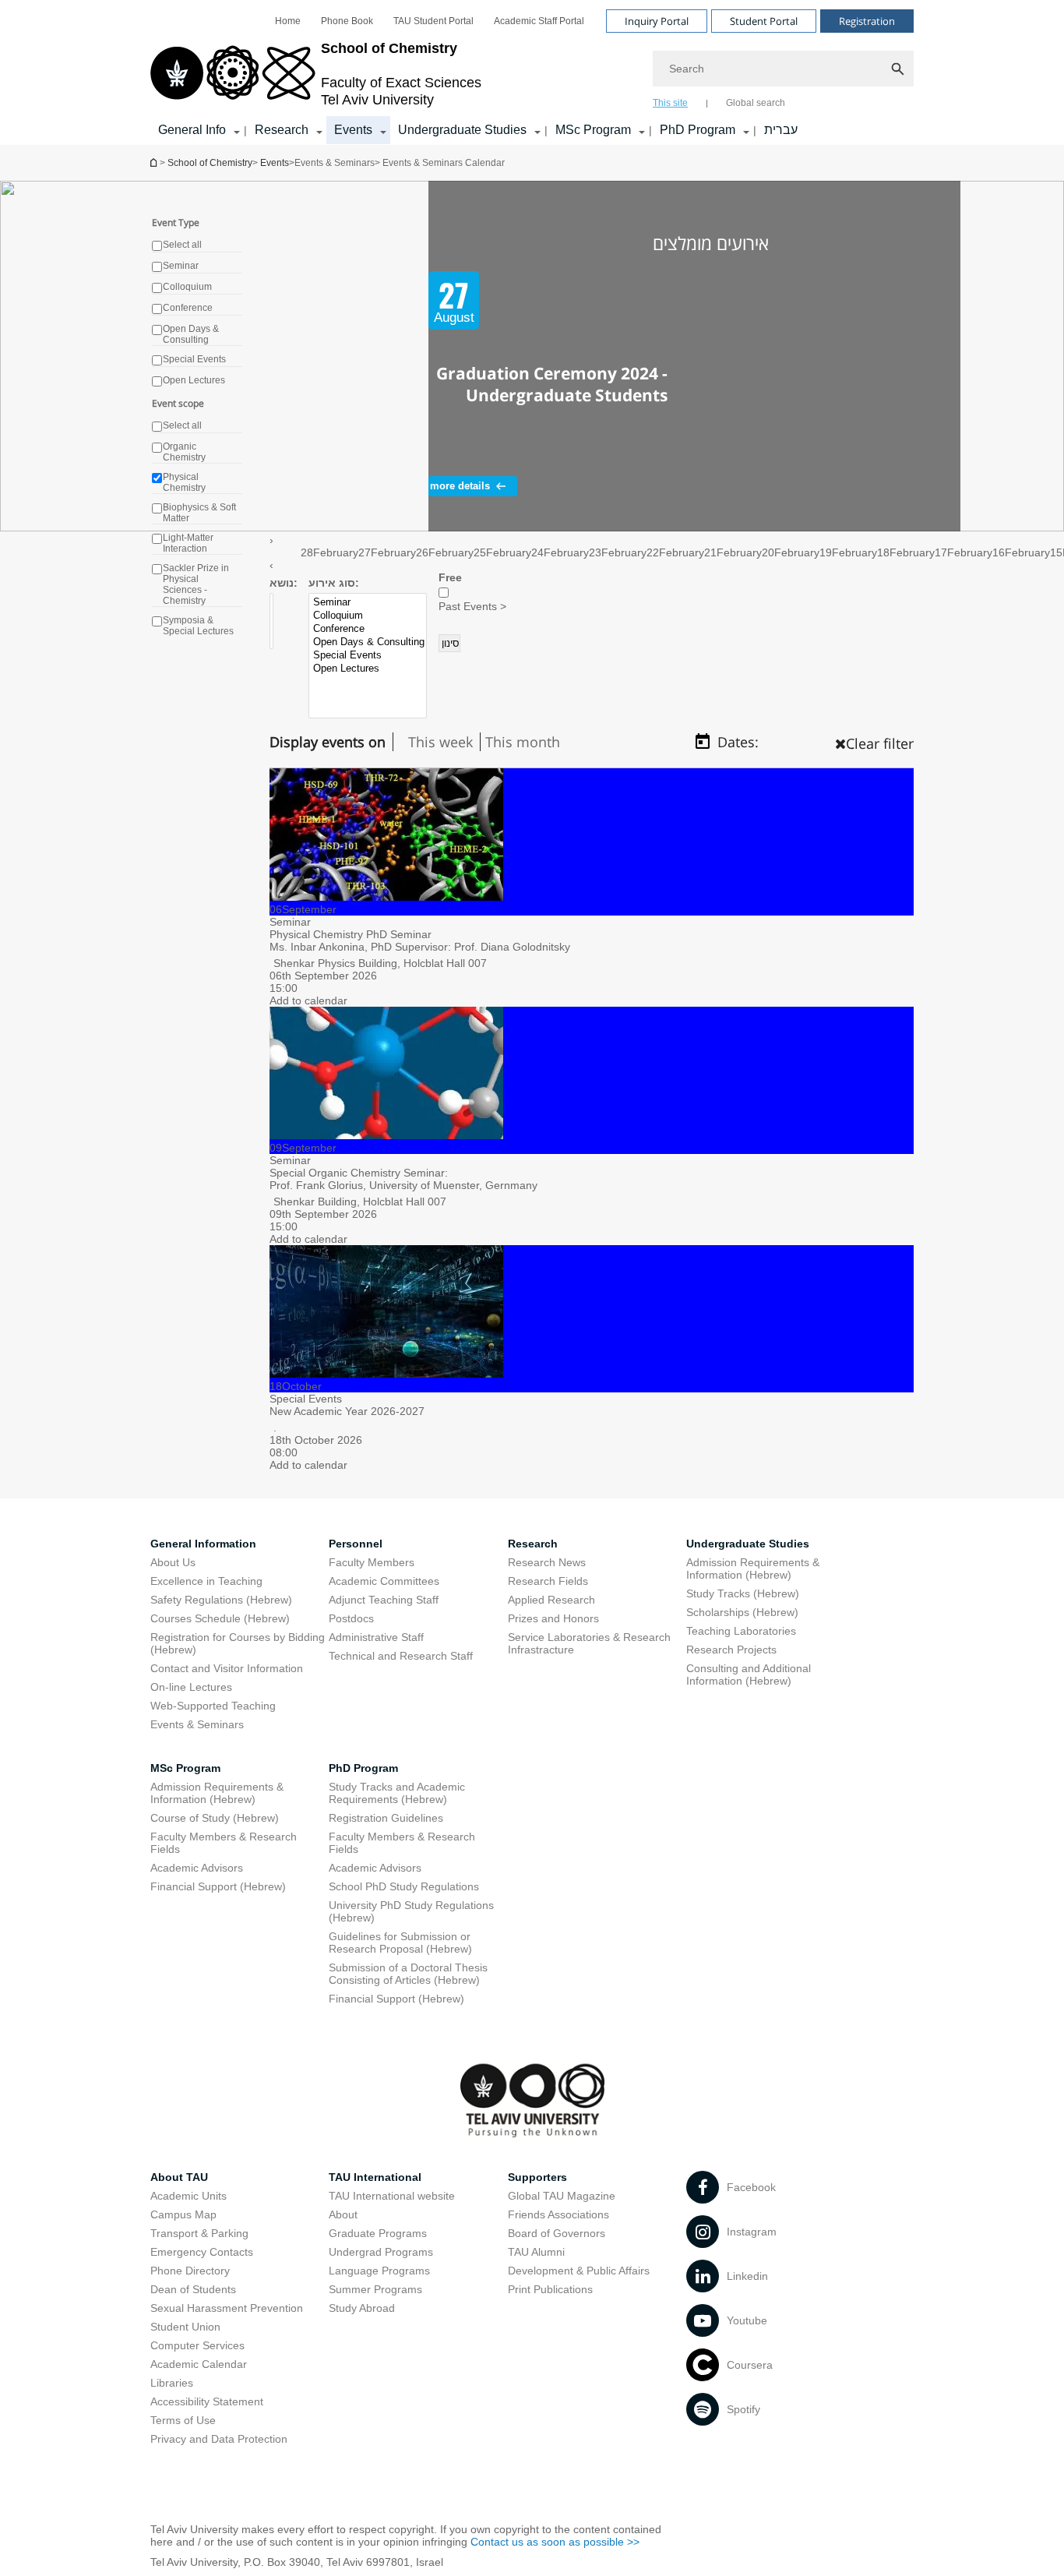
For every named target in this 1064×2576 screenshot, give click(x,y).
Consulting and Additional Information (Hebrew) (749, 1674)
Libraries (172, 2383)
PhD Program (698, 130)
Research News (547, 1562)
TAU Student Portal (433, 21)
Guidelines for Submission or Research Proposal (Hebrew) (400, 1943)
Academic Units (188, 2196)
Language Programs (379, 2271)
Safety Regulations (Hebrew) (221, 1600)
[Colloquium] (369, 616)
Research (282, 130)
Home (288, 21)
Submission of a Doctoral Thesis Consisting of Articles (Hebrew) (408, 1974)
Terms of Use (183, 2420)
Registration (867, 21)
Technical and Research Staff (401, 1656)
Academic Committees (384, 1581)
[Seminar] (369, 603)
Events (353, 130)
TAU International (375, 2177)
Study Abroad (362, 2308)
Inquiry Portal (657, 21)
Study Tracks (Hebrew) (743, 1593)
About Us (173, 1562)
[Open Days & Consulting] (369, 642)
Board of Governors (557, 2233)
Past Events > (472, 606)
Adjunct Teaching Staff (384, 1600)
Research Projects (731, 1650)
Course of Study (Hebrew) (215, 1818)
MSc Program (593, 130)
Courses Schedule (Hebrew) (220, 1618)
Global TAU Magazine (562, 2196)
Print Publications (550, 2289)
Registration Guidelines (386, 1818)
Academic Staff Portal (539, 21)
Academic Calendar (199, 2364)
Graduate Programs (378, 2233)
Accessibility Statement (207, 2401)
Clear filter (880, 743)
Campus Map (183, 2214)
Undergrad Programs (381, 2252)
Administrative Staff (376, 1637)
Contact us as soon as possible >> (555, 2542)
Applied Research (551, 1600)
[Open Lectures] (369, 669)
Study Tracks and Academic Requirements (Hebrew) (397, 1793)
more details (460, 486)
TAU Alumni (536, 2252)
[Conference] (369, 629)
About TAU (179, 2177)
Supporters (537, 2177)
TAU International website (392, 2196)
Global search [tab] (756, 103)
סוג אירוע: (334, 583)
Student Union (185, 2327)
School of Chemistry (155, 162)
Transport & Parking (199, 2233)
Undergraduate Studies (462, 130)
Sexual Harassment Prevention (227, 2308)
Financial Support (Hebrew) (218, 1886)
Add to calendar (308, 1000)
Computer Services (197, 2345)
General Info (192, 130)
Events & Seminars (197, 1724)
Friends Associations (558, 2214)
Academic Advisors (197, 1868)
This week (440, 742)
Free (450, 577)
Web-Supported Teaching (213, 1706)
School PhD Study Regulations (404, 1886)
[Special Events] (369, 656)
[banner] (532, 72)
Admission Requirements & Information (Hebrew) (753, 1569)
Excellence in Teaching (206, 1581)
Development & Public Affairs (579, 2271)
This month (523, 742)
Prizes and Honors (553, 1618)
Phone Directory (190, 2271)
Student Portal (764, 21)
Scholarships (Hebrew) (742, 1612)
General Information (203, 1544)
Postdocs (351, 1618)
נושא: (284, 583)
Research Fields (548, 1581)
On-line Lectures (191, 1687)
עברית (781, 130)
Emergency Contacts (202, 2252)
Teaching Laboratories (741, 1631)
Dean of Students (193, 2289)
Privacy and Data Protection (219, 2439)
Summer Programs (375, 2289)
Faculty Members (372, 1562)
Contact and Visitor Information (227, 1668)
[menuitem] (288, 21)
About (343, 2214)
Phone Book (347, 21)
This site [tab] (670, 103)
